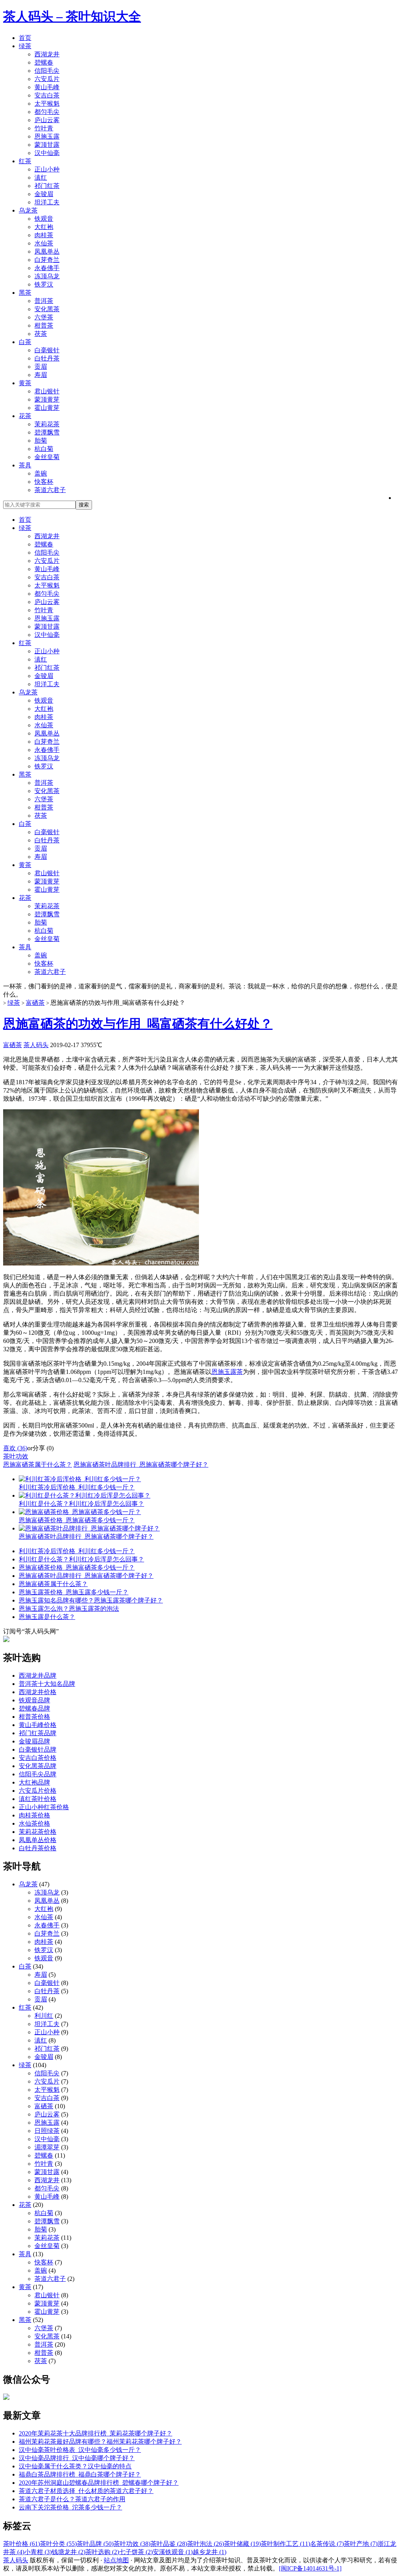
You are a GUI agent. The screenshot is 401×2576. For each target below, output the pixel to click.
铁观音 (44, 219)
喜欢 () (15, 1448)
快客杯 (44, 482)
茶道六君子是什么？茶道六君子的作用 (72, 2499)
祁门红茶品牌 (38, 1733)
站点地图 (116, 2560)
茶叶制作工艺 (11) (285, 2544)
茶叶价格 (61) (22, 2544)
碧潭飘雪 (47, 432)
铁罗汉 (44, 284)
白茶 (25, 342)
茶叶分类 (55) (58, 2544)
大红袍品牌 (34, 1782)
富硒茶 (35, 1003)
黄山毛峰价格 (38, 1725)
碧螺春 (44, 62)
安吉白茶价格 (38, 1758)
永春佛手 (47, 268)
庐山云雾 (47, 120)
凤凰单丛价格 (38, 1840)
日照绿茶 (47, 2131)
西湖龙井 (47, 54)
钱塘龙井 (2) (69, 2552)
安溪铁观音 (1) (173, 2552)
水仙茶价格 (34, 1823)
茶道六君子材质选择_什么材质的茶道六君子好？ (86, 2491)
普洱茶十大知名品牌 (47, 1684)
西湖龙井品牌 (38, 1676)
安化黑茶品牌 (38, 1766)
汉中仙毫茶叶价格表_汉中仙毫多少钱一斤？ (80, 2450)
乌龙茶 (28, 210)
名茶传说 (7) (327, 2544)
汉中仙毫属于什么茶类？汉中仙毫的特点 (75, 2466)
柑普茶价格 (34, 1717)
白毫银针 (47, 350)
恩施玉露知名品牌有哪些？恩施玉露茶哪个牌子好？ (91, 1600)
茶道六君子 (50, 490)
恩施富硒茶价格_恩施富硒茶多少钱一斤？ (77, 1567)
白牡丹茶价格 (38, 1848)
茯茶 (41, 334)
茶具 (25, 465)
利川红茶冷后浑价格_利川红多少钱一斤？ (77, 1551)
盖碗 (41, 473)
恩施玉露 (47, 136)
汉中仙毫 (47, 153)
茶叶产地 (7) (361, 2544)
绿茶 (25, 46)
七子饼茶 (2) (136, 2552)
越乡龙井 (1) (210, 2552)
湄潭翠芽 (47, 2147)
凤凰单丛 (47, 251)
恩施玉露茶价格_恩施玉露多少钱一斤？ (74, 1592)
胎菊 (41, 441)
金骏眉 (44, 194)
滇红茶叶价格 (38, 1799)
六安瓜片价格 (38, 1791)
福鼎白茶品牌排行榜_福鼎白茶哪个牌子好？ (80, 2474)
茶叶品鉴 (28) (169, 2544)
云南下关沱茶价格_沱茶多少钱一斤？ (70, 2507)
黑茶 (25, 293)
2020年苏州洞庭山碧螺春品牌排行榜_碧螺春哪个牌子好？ (99, 2483)
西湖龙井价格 (38, 1692)
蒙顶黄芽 (47, 399)
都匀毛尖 (47, 112)
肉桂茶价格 (34, 1815)
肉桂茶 (44, 235)
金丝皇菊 (47, 457)
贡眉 (41, 367)
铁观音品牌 (34, 1700)
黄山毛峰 (47, 87)
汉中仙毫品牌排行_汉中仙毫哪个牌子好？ (77, 2458)
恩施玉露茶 (227, 1372)
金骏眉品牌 (34, 1741)
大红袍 (44, 227)
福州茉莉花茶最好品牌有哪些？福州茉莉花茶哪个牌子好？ (100, 2442)
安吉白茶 (47, 95)
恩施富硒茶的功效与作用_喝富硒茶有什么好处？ (138, 1024)
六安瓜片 (47, 79)
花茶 (25, 416)
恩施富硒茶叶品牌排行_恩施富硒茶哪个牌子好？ (141, 1465)
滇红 (41, 178)
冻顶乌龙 (47, 276)
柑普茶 (44, 325)
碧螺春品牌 (34, 1708)
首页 (25, 38)
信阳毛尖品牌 (38, 1774)
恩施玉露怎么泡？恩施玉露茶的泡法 (69, 1609)
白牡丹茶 (47, 358)
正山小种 (47, 169)
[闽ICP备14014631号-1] (310, 2568)
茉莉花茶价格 (38, 1832)
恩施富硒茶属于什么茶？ (38, 1465)
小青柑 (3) (38, 2552)
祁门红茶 (47, 186)
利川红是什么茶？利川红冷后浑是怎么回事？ (81, 1559)
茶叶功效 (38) (132, 2544)
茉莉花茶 (47, 424)
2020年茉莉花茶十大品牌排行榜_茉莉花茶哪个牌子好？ (96, 2433)
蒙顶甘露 (47, 145)
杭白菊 (44, 449)
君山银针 (47, 391)
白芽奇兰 (47, 260)
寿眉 (41, 375)
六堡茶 (44, 317)
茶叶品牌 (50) (95, 2544)
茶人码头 (36, 1045)
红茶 (25, 161)
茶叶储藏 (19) (242, 2544)
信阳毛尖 (47, 71)
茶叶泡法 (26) (206, 2544)
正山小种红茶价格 (44, 1807)
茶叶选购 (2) (102, 2552)
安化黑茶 (47, 309)
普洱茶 (44, 301)
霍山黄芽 (47, 408)
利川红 (44, 2016)
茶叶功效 (16, 1456)
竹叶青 (44, 128)
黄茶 (25, 383)
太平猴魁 (47, 104)
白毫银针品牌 (38, 1749)
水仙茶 (44, 243)
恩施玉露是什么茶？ (47, 1617)
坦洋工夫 (47, 202)
